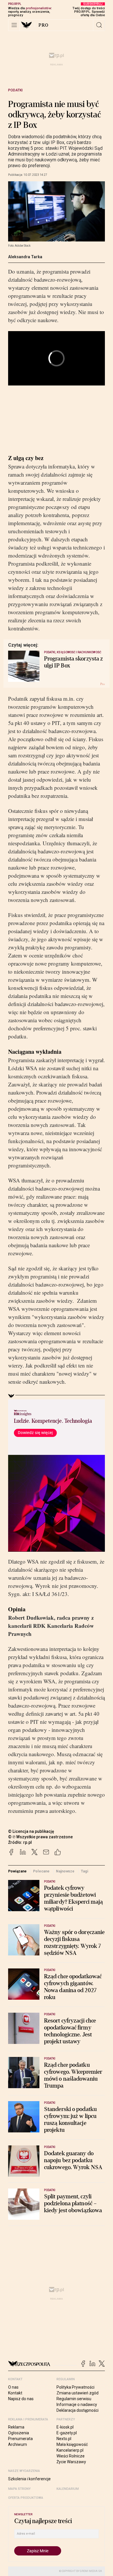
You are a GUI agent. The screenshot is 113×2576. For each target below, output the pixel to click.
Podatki (15, 90)
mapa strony (19, 2489)
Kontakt (15, 2393)
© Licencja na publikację (31, 1831)
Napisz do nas (21, 2399)
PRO (44, 25)
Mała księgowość (72, 2444)
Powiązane (17, 1871)
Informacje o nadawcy (77, 2405)
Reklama (16, 2427)
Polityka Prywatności (75, 2387)
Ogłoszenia (19, 2433)
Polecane (41, 1871)
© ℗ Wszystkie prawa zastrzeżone (40, 1837)
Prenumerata (20, 2439)
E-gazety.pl (67, 2433)
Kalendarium (68, 2489)
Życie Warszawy (71, 2462)
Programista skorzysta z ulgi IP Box (73, 662)
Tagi (85, 1871)
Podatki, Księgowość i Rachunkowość (73, 652)
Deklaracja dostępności (78, 2410)
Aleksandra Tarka (25, 257)
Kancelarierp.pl (70, 2450)
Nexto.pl (64, 2439)
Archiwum (18, 2444)
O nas (13, 2387)
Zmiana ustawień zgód (78, 2393)
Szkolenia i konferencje (29, 2479)
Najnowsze (65, 1871)
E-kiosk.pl (65, 2427)
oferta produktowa (26, 2498)
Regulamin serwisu (74, 2399)
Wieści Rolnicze (71, 2456)
